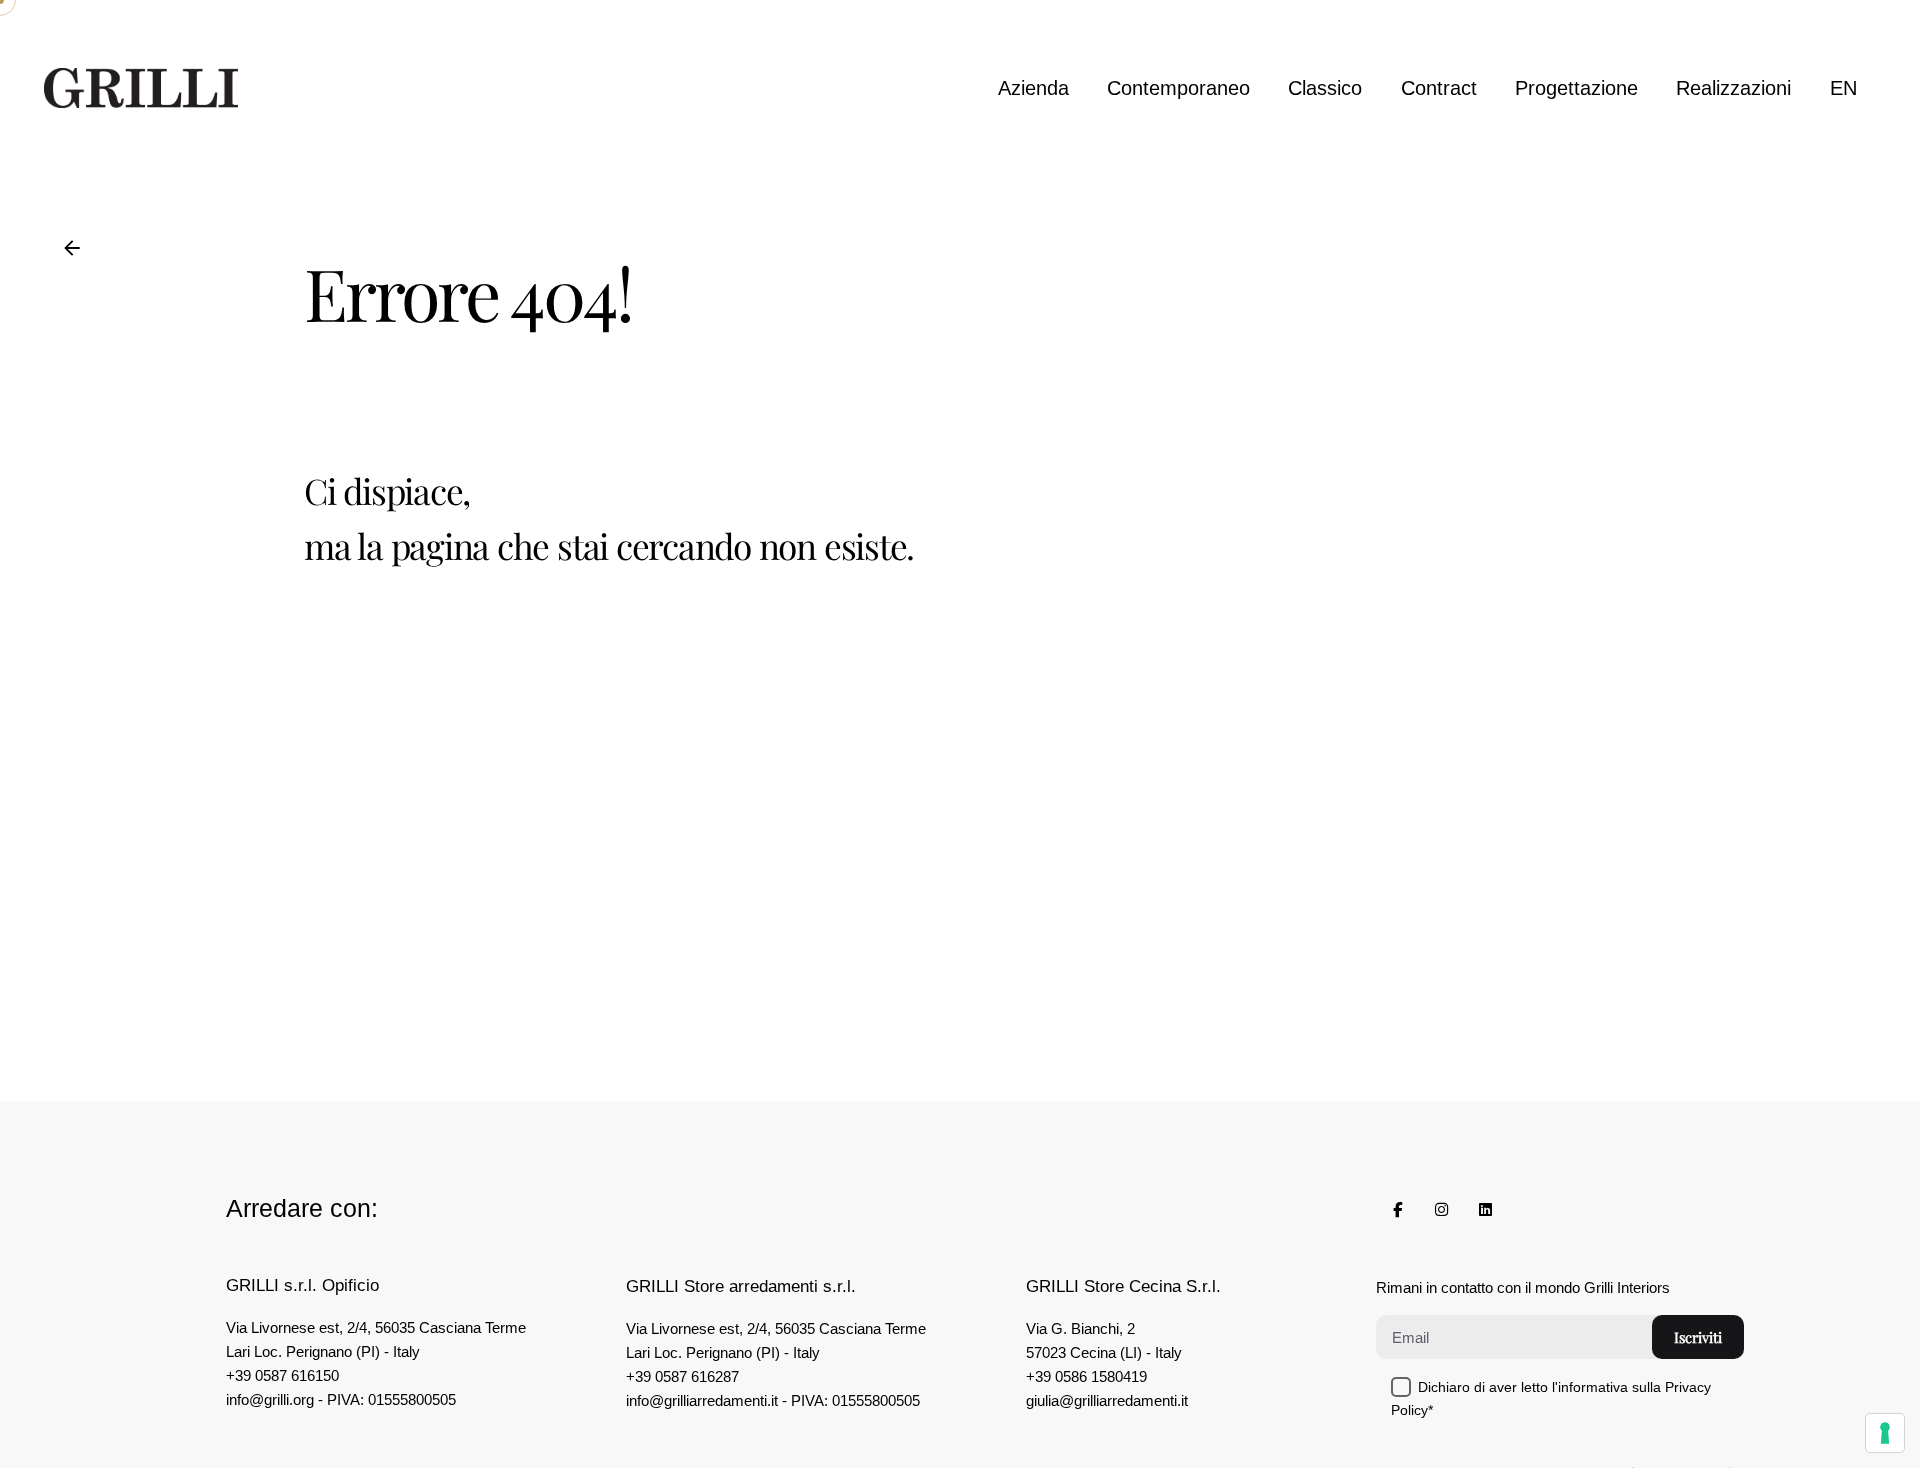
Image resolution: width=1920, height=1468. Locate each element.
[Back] (72, 248)
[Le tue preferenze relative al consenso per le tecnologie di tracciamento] (1885, 1433)
